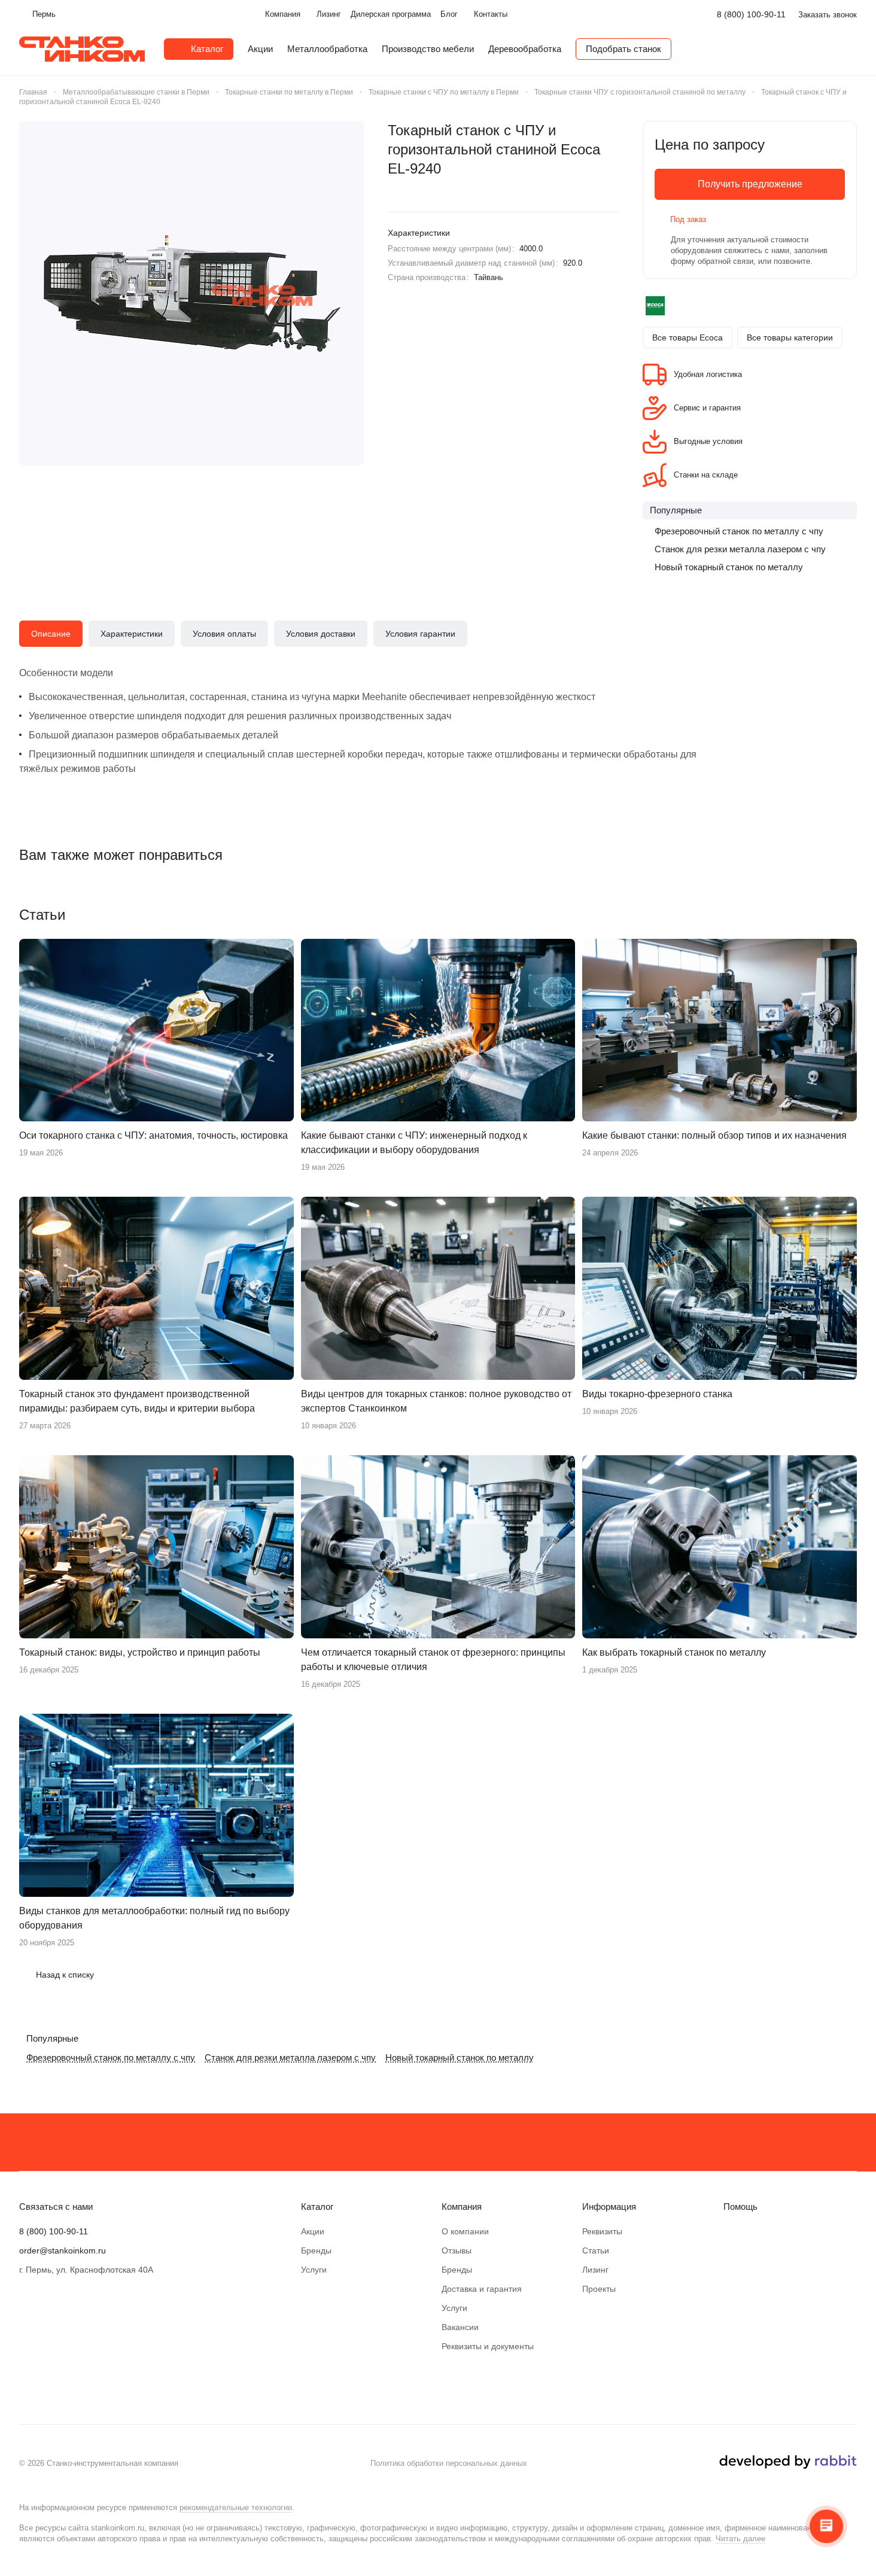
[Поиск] (851, 49)
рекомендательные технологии (236, 2507)
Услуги (314, 2270)
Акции (313, 2231)
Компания (462, 2207)
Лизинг (595, 2270)
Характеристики (132, 634)
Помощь (740, 2207)
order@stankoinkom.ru (63, 2250)
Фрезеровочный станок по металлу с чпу (739, 531)
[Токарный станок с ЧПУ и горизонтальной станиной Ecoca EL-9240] (191, 293)
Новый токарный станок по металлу (729, 567)
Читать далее (740, 2539)
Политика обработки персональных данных (449, 2463)
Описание (51, 634)
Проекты (599, 2289)
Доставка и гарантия (482, 2289)
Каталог (317, 2207)
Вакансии (460, 2327)
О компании (465, 2231)
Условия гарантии (420, 634)
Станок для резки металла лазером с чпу (740, 549)
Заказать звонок (828, 15)
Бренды (316, 2250)
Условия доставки (321, 634)
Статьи (596, 2250)
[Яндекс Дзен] (50, 2388)
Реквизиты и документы (488, 2346)
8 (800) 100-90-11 (751, 14)
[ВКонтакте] (26, 2388)
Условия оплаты (224, 634)
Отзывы (457, 2250)
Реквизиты (602, 2231)
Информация (609, 2207)
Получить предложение (750, 184)
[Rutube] (74, 2388)
